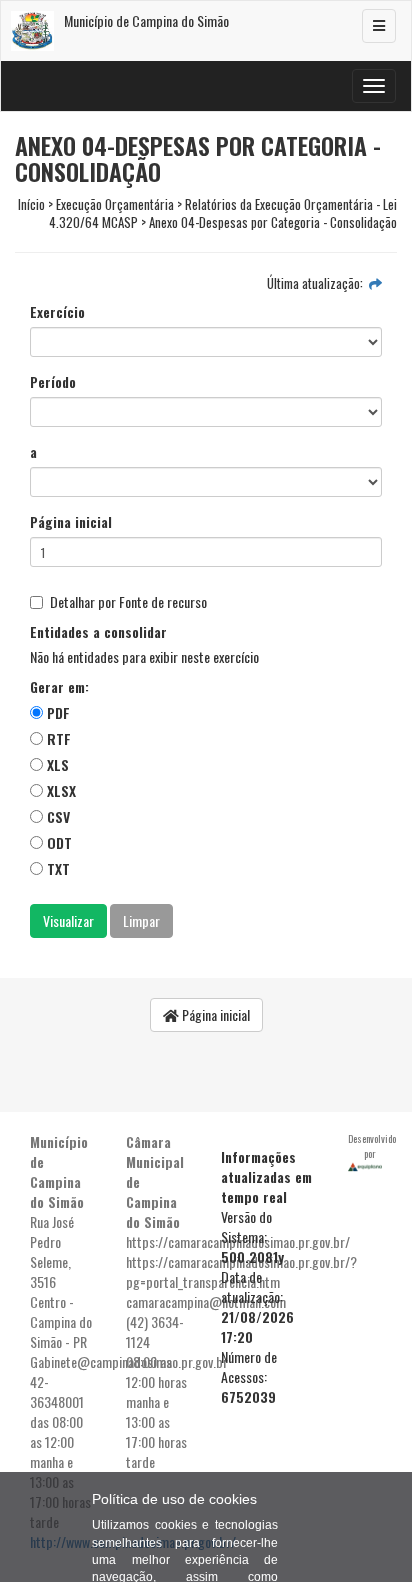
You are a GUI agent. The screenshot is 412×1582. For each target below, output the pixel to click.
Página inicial (71, 522)
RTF (57, 738)
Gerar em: (59, 687)
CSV (56, 816)
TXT (56, 868)
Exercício (57, 312)
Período (53, 382)
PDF (56, 712)
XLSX (59, 790)
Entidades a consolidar (98, 632)
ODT (57, 842)
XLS (56, 764)
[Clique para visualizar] (375, 283)
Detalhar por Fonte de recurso (128, 602)
